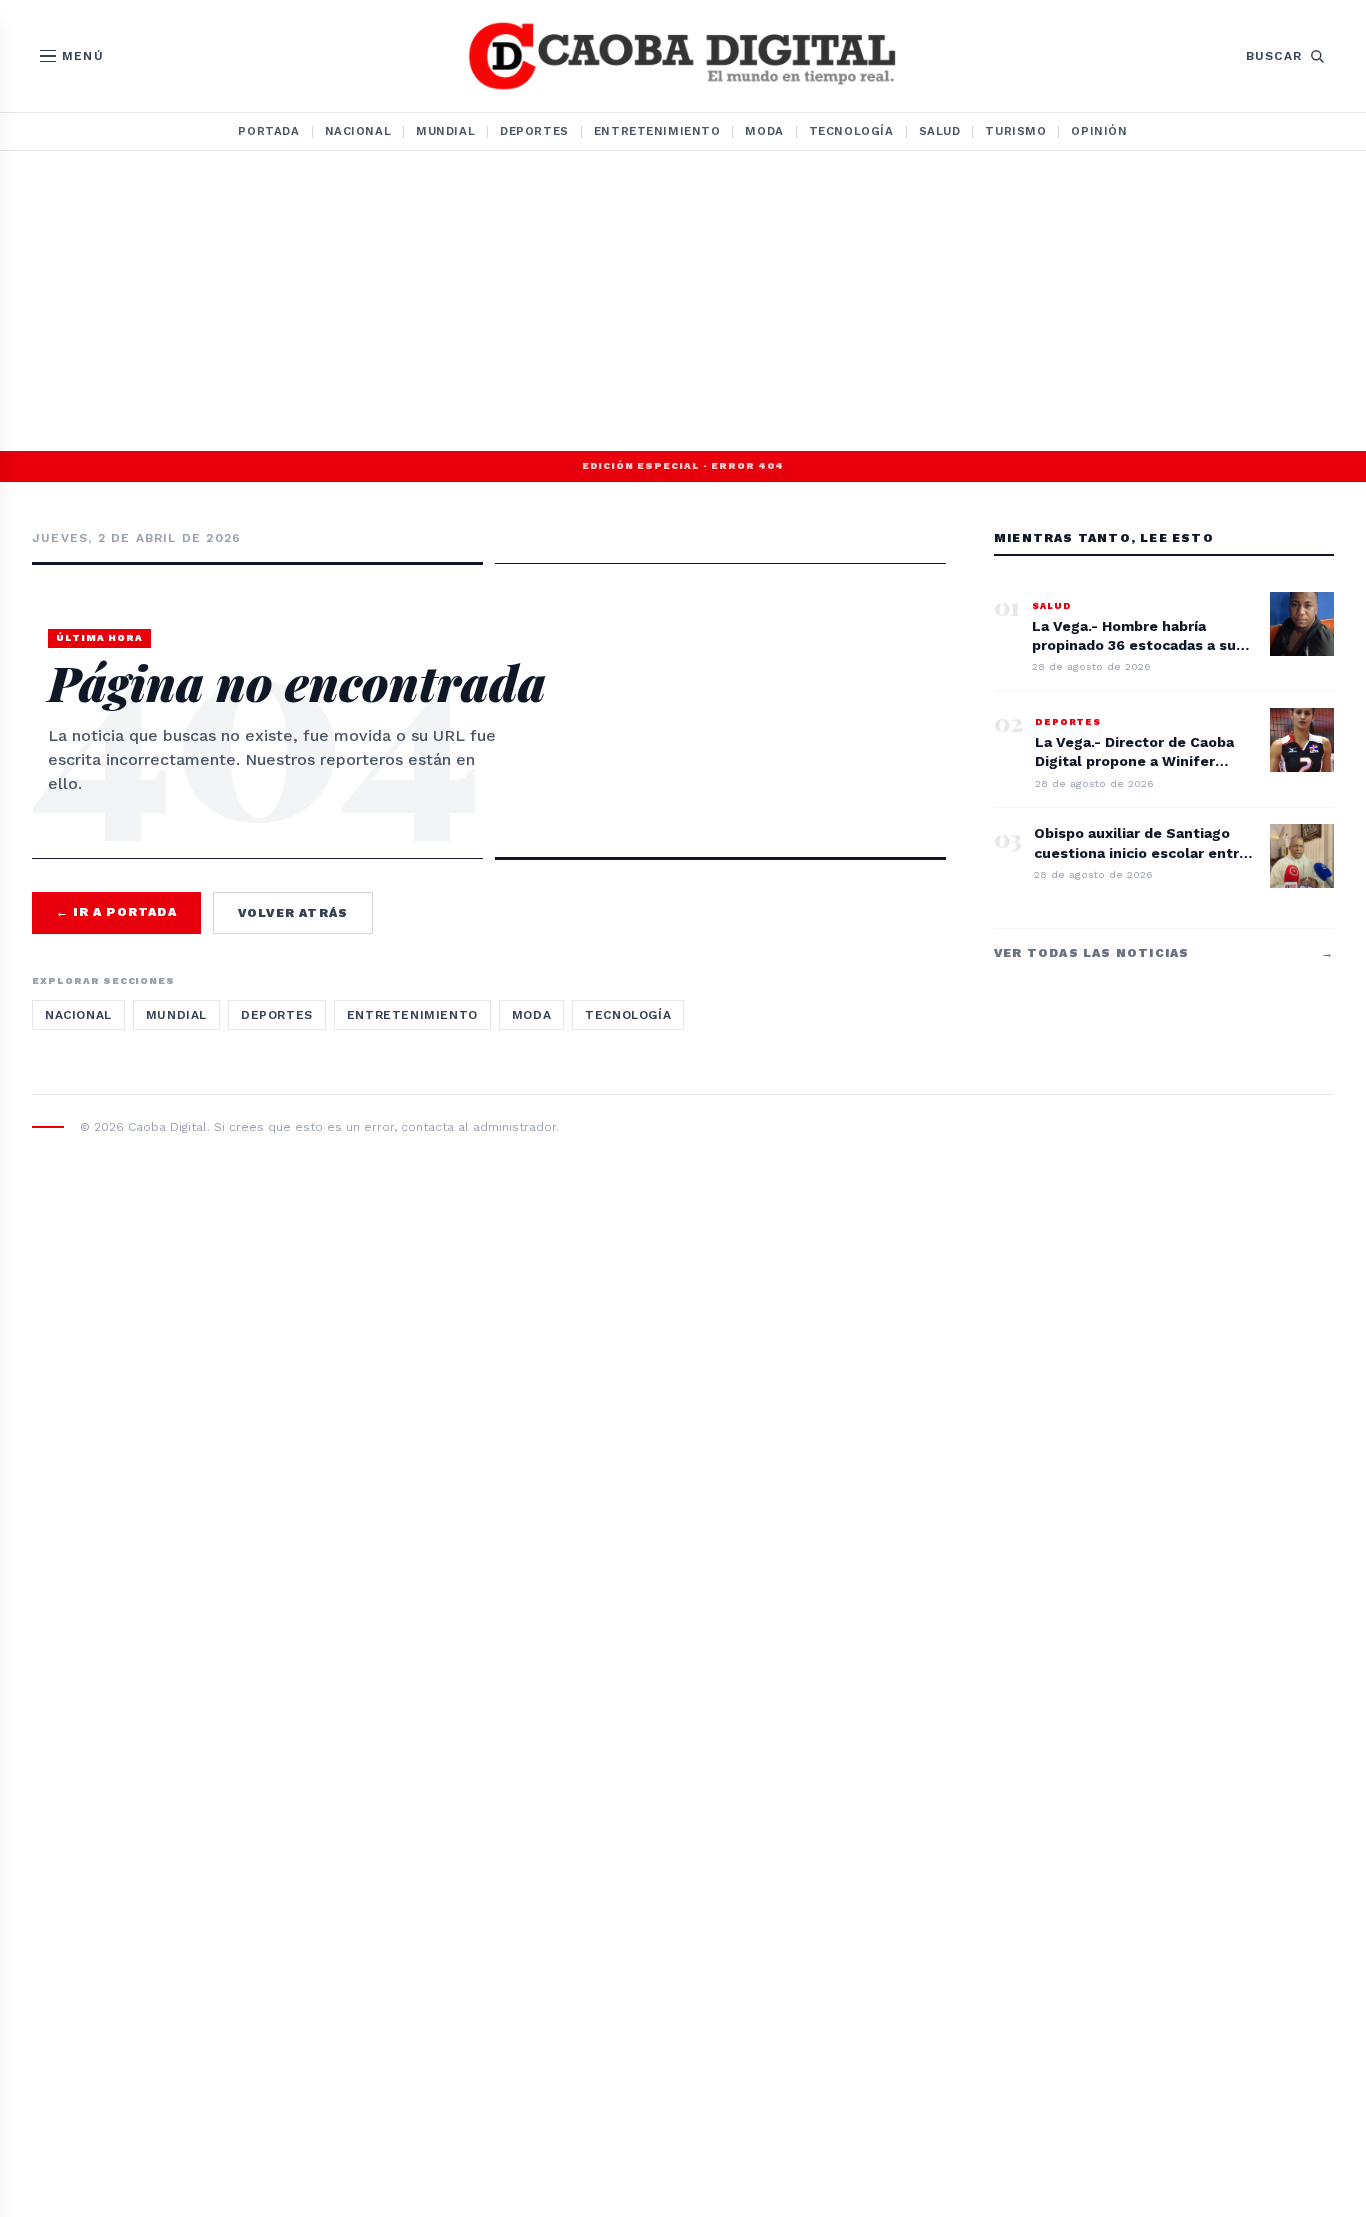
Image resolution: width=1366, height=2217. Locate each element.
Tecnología (851, 131)
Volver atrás (293, 913)
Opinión (1099, 131)
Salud (940, 131)
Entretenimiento (657, 131)
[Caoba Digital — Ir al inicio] (683, 56)
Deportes (534, 131)
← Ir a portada (116, 912)
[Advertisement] (683, 301)
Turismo (1015, 131)
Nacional (358, 131)
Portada (268, 131)
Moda (764, 131)
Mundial (445, 131)
